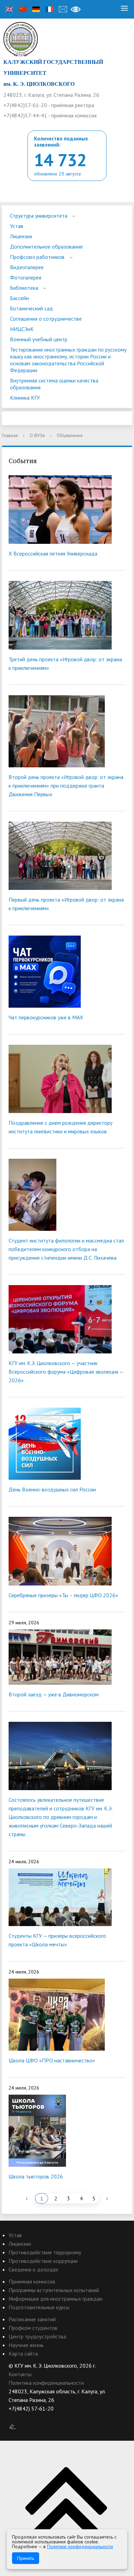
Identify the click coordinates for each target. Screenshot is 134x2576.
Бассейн (19, 298)
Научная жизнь (26, 2345)
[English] (9, 9)
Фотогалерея (26, 277)
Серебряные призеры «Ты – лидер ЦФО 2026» (63, 1595)
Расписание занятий (32, 2319)
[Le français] (49, 9)
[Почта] (63, 9)
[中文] (23, 9)
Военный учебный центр (39, 339)
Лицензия (21, 236)
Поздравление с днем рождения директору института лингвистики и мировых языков (60, 1127)
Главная (10, 435)
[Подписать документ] (13, 2426)
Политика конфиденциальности (46, 2383)
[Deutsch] (36, 9)
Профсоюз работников (37, 257)
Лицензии (20, 2244)
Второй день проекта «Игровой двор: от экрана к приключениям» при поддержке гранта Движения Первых (66, 786)
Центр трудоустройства (37, 2336)
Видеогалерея (27, 267)
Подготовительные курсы (39, 2307)
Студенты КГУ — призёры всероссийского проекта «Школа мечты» (57, 1940)
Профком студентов (33, 2328)
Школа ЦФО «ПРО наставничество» (52, 2060)
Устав (17, 226)
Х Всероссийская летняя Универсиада (53, 553)
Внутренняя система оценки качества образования (54, 384)
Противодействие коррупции (43, 2261)
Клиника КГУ (25, 398)
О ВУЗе (37, 435)
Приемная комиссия (32, 2281)
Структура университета (39, 216)
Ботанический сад (31, 308)
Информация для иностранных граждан (55, 2299)
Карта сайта (23, 2354)
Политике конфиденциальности (80, 2546)
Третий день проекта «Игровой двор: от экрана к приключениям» (65, 663)
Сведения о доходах (33, 2269)
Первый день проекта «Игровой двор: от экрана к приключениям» (66, 904)
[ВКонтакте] (14, 2417)
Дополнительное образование (46, 247)
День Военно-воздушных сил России (52, 1489)
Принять (26, 2558)
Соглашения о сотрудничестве (46, 319)
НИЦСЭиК (22, 329)
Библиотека (24, 288)
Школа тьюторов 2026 (36, 2176)
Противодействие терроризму (45, 2252)
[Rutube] (27, 2417)
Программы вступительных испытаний (54, 2290)
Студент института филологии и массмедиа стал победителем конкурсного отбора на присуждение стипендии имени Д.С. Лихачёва (66, 1249)
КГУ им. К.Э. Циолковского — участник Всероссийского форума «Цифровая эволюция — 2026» (66, 1372)
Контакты (20, 2374)
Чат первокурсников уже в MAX (46, 1017)
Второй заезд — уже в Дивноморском (54, 1694)
